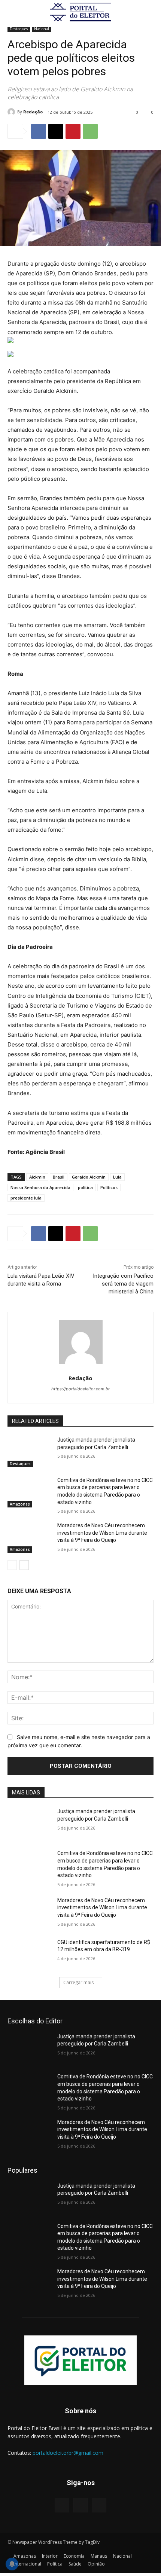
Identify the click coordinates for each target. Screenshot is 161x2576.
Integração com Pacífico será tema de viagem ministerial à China (123, 1284)
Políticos (109, 1187)
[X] (56, 131)
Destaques (19, 29)
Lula (117, 1177)
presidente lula (26, 1198)
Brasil (59, 1177)
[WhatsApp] (90, 131)
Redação (33, 112)
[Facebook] (39, 131)
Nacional (42, 29)
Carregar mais (78, 1982)
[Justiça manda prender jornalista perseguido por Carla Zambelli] (29, 1452)
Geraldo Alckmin (89, 1177)
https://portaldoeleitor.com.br (80, 1389)
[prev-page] (12, 1565)
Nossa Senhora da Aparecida (40, 1187)
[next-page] (24, 1565)
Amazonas (20, 1504)
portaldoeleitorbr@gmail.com (68, 2453)
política (85, 1187)
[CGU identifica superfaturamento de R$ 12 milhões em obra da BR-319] (29, 1954)
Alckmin (37, 1177)
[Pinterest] (73, 131)
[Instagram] (80, 2505)
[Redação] (12, 112)
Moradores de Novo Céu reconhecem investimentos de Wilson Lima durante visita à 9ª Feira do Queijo (102, 1533)
